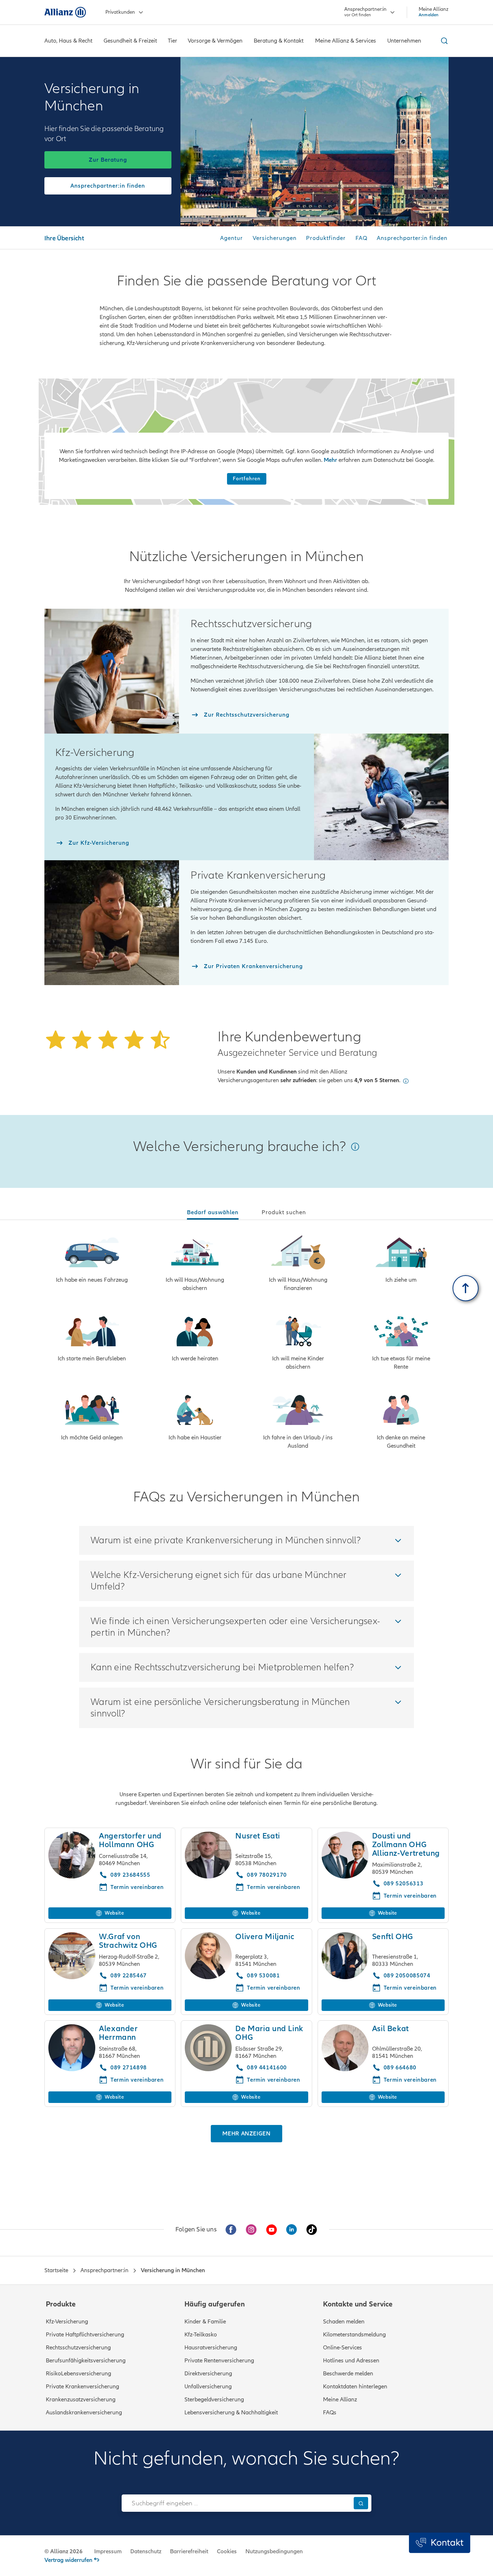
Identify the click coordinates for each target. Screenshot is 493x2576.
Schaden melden (344, 2322)
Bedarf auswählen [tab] (213, 1212)
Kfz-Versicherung (67, 2322)
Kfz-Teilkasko (201, 2335)
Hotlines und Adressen (351, 2361)
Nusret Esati (258, 1836)
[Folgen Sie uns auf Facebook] (231, 2230)
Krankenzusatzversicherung (81, 2400)
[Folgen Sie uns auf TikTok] (312, 2230)
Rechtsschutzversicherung (78, 2348)
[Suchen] (361, 2503)
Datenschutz (146, 2551)
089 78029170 (267, 1875)
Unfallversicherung (208, 2387)
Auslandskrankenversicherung (84, 2413)
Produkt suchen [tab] (284, 1212)
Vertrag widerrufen (68, 2560)
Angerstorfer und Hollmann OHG (130, 1840)
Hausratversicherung (211, 2348)
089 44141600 (267, 2068)
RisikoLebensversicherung (78, 2374)
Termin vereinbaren (137, 1988)
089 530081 (263, 1976)
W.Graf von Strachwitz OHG (128, 1941)
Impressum (108, 2551)
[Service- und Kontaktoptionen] (440, 2543)
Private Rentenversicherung (219, 2361)
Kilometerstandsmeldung (354, 2335)
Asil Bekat (391, 2029)
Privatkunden (120, 12)
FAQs (330, 2413)
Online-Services (343, 2348)
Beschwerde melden (348, 2374)
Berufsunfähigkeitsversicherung (86, 2361)
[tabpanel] (247, 1343)
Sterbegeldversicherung (214, 2400)
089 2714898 (129, 2068)
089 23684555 (130, 1875)
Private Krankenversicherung (82, 2387)
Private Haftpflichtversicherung (85, 2335)
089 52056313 (404, 1884)
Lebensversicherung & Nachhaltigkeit (231, 2413)
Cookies (227, 2551)
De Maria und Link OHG (269, 2033)
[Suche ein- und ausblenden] (443, 41)
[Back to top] (466, 1288)
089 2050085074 (407, 1976)
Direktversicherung (208, 2374)
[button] (406, 1081)
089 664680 (400, 2068)
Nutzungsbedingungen (274, 2551)
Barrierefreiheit (189, 2551)
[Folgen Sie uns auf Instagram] (251, 2230)
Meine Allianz (340, 2400)
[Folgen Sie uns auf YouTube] (271, 2230)
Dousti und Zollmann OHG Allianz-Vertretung (406, 1845)
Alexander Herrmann (118, 2033)
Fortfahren (247, 479)
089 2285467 (129, 1976)
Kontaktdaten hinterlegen (355, 2387)
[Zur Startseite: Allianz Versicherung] (65, 12)
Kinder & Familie (205, 2322)
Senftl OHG (393, 1937)
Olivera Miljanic (265, 1937)
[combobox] (236, 2503)
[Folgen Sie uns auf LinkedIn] (292, 2230)
